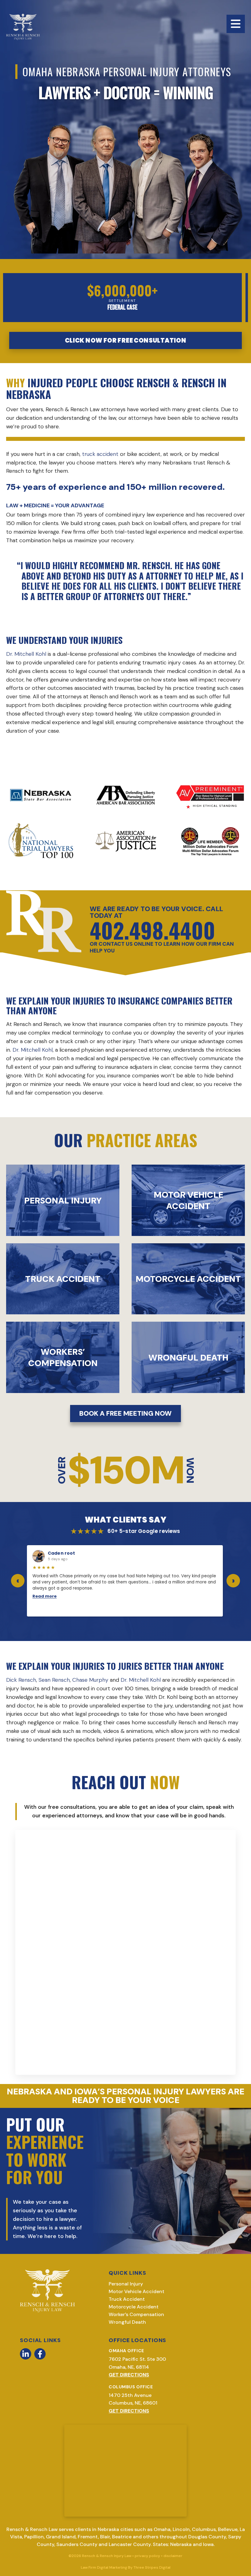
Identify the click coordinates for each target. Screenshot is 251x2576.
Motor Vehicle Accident (137, 2291)
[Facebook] (40, 2354)
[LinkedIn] (26, 2354)
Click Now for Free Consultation (125, 340)
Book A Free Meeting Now (125, 1413)
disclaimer (173, 2556)
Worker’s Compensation (136, 2314)
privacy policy (147, 2556)
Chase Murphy (90, 1680)
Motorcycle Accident (134, 2307)
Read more (45, 1596)
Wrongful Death (127, 2322)
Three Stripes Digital (152, 2567)
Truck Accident (127, 2299)
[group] (125, 1581)
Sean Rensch (54, 1680)
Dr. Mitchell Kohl (26, 654)
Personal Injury (126, 2284)
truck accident (100, 454)
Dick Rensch (21, 1680)
